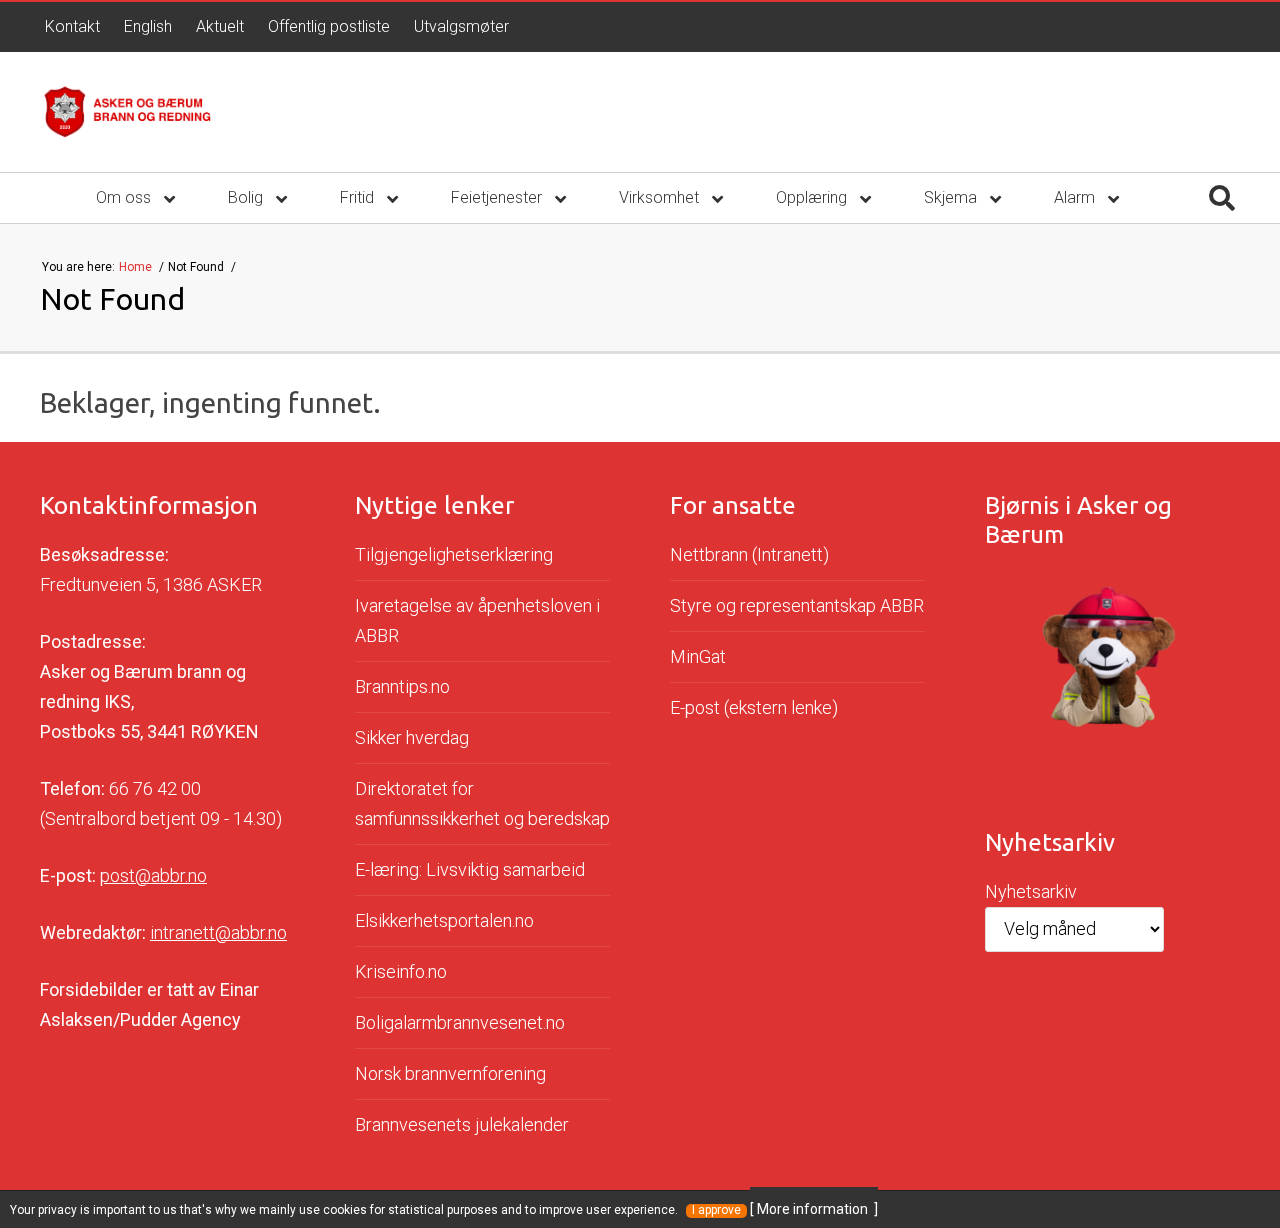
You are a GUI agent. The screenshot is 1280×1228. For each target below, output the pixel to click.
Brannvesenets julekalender (462, 1124)
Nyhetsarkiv (1031, 891)
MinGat (698, 656)
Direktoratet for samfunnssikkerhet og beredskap (482, 803)
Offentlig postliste (329, 26)
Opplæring (813, 197)
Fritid (359, 197)
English (148, 26)
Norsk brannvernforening (450, 1073)
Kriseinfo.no (401, 971)
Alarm (1076, 197)
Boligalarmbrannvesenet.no (460, 1022)
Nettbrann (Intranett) (749, 554)
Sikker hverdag (412, 737)
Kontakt (72, 26)
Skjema (952, 197)
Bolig (247, 197)
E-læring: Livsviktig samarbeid (470, 869)
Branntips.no (402, 686)
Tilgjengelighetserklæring (454, 554)
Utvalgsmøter (461, 26)
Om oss (125, 197)
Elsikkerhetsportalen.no (444, 920)
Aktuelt (220, 26)
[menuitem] (72, 27)
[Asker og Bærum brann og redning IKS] (127, 112)
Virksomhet (661, 197)
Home (137, 267)
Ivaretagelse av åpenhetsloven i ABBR (477, 620)
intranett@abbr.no (218, 932)
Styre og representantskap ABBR (797, 605)
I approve (716, 1210)
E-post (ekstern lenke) (754, 707)
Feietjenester (498, 197)
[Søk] (1222, 198)
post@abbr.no (153, 875)
